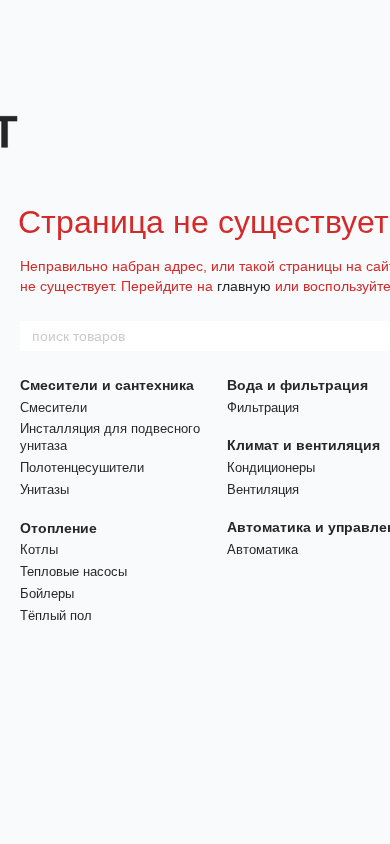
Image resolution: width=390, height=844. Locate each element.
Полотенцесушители (82, 467)
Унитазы (44, 489)
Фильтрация (263, 407)
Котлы (39, 549)
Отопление (58, 528)
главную (244, 286)
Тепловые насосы (73, 571)
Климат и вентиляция (303, 445)
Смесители (53, 407)
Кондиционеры (271, 467)
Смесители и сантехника (107, 385)
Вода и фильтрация (297, 385)
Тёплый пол (56, 615)
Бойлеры (47, 593)
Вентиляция (263, 489)
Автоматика (262, 549)
